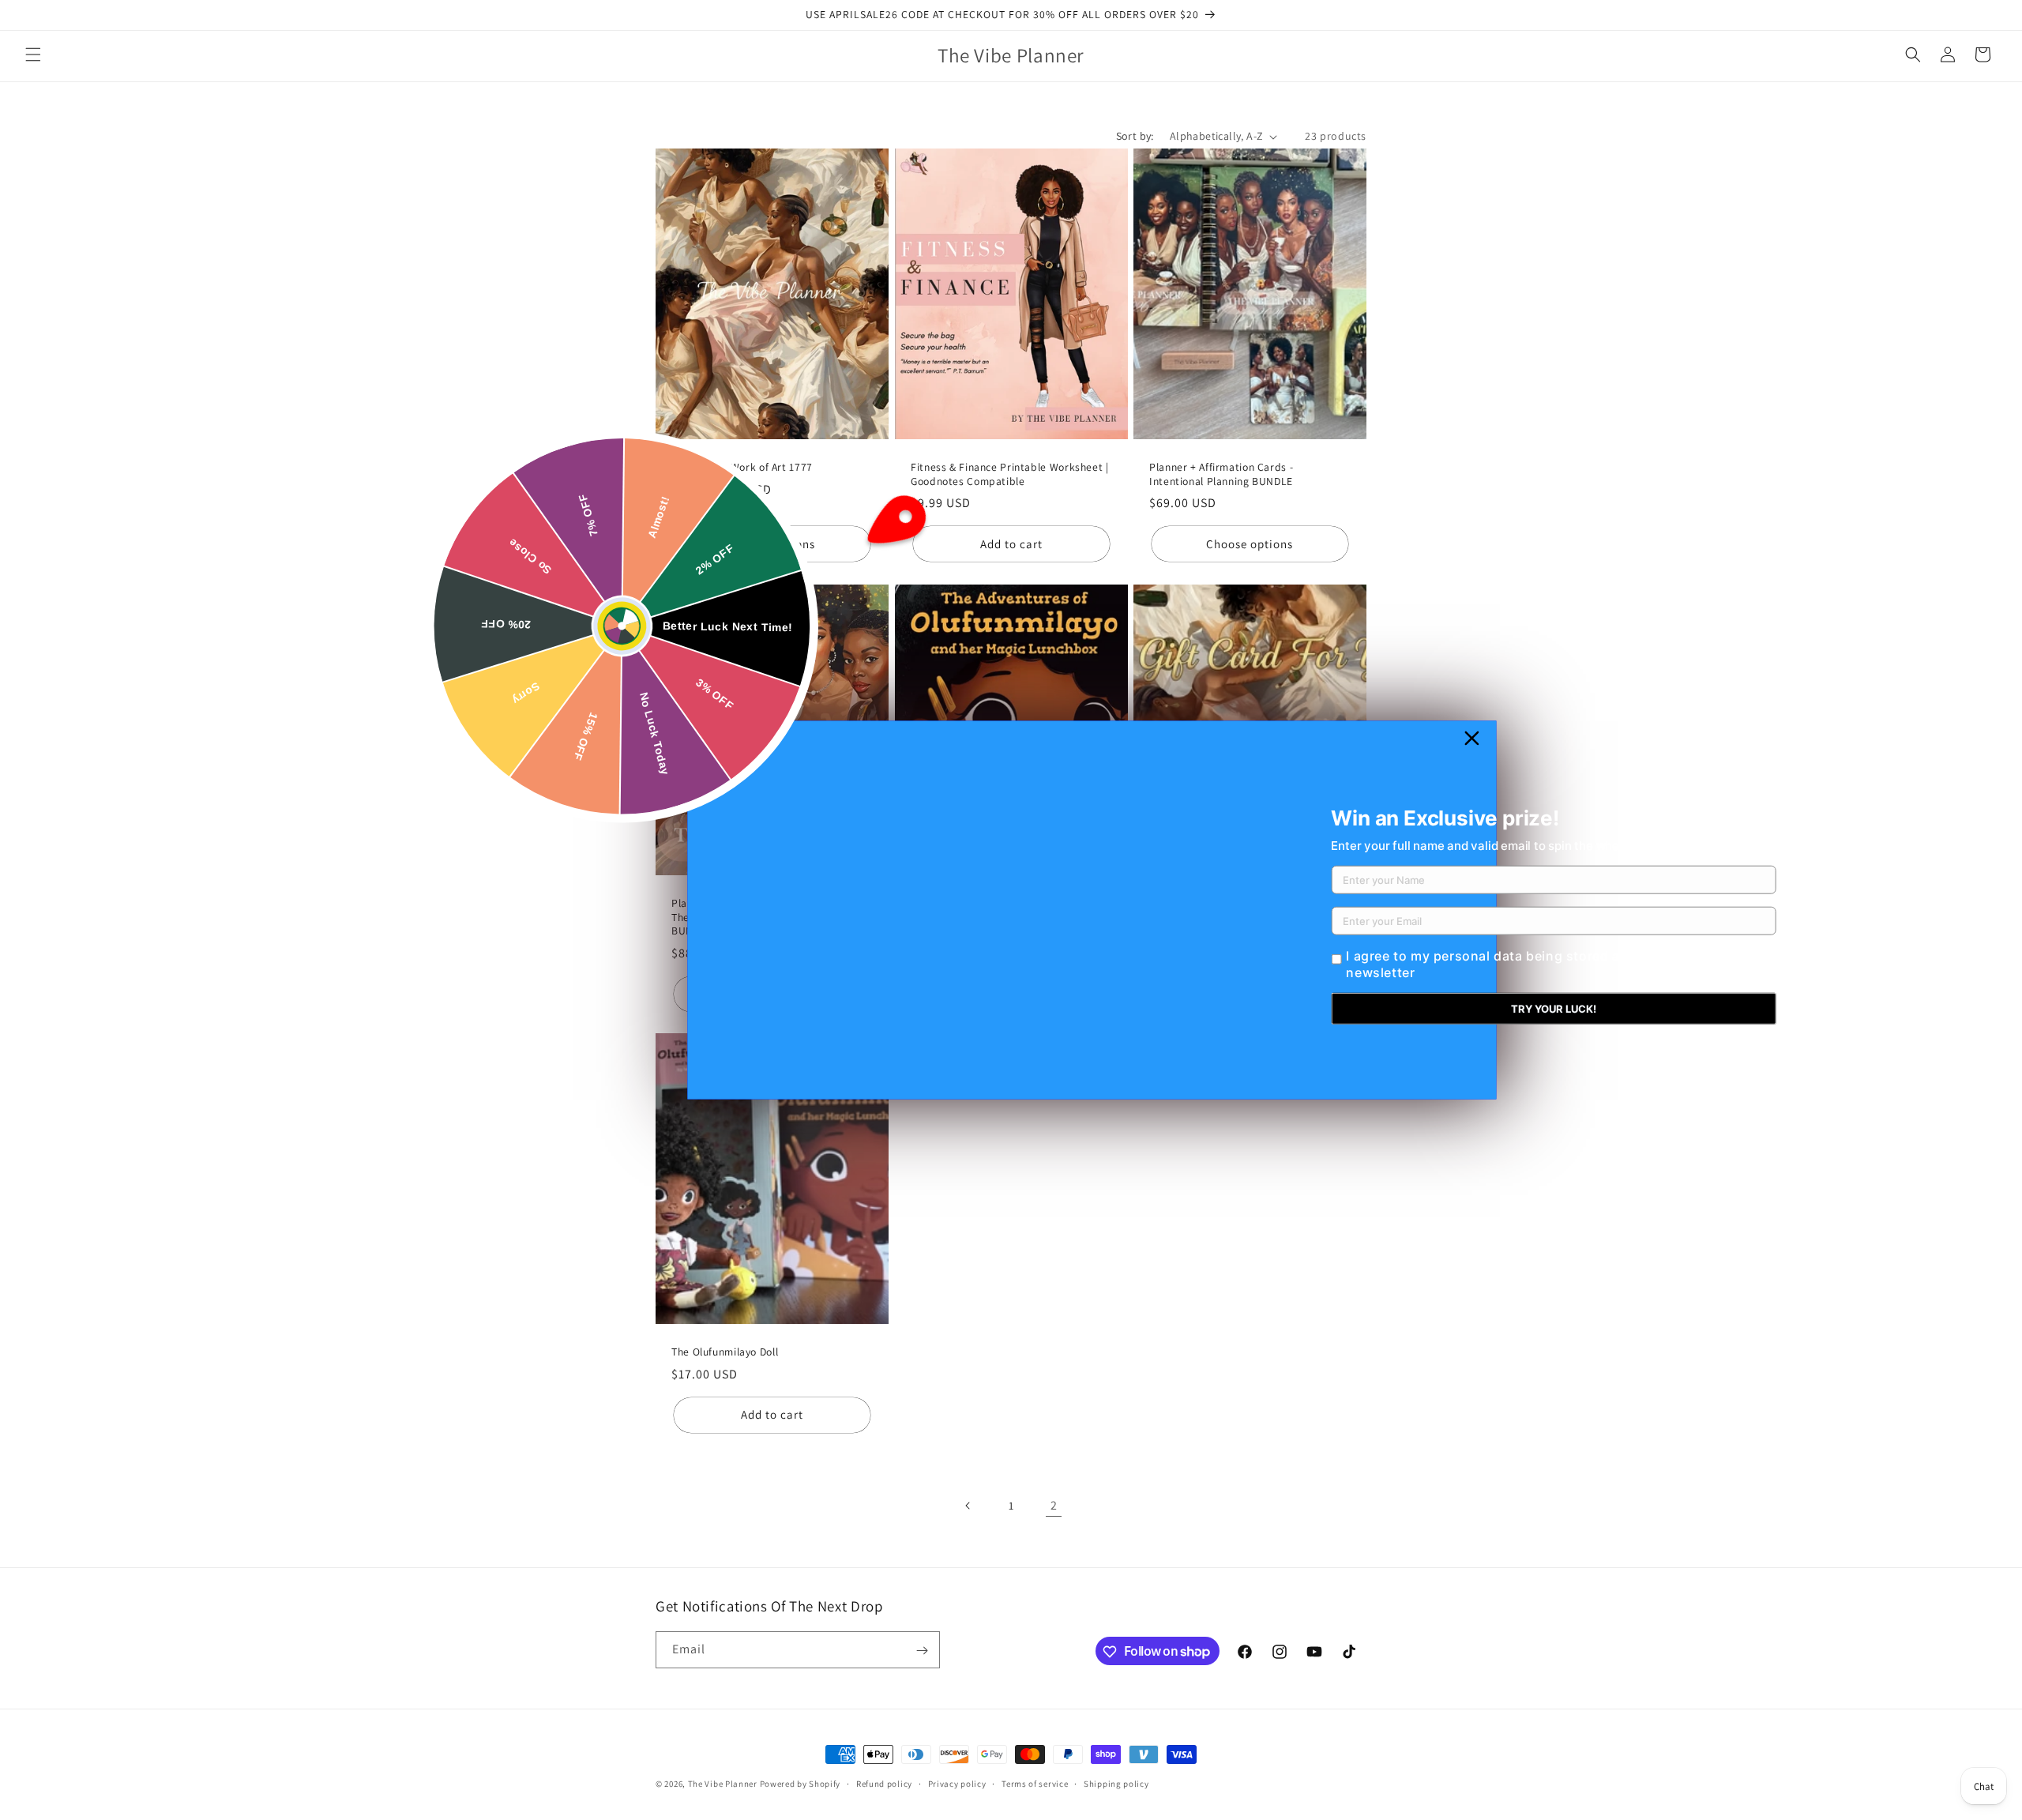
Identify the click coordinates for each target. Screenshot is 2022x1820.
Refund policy (884, 1783)
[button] (33, 55)
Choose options (772, 544)
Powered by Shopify (801, 1784)
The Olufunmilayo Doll (725, 1353)
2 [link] (1054, 1505)
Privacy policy (957, 1783)
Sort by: (1135, 136)
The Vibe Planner (723, 1784)
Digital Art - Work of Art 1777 (742, 467)
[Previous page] (968, 1506)
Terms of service (1035, 1783)
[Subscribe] (922, 1651)
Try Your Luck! (1554, 1009)
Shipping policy (1116, 1783)
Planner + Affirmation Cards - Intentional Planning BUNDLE (1221, 474)
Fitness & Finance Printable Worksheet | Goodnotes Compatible (1010, 474)
